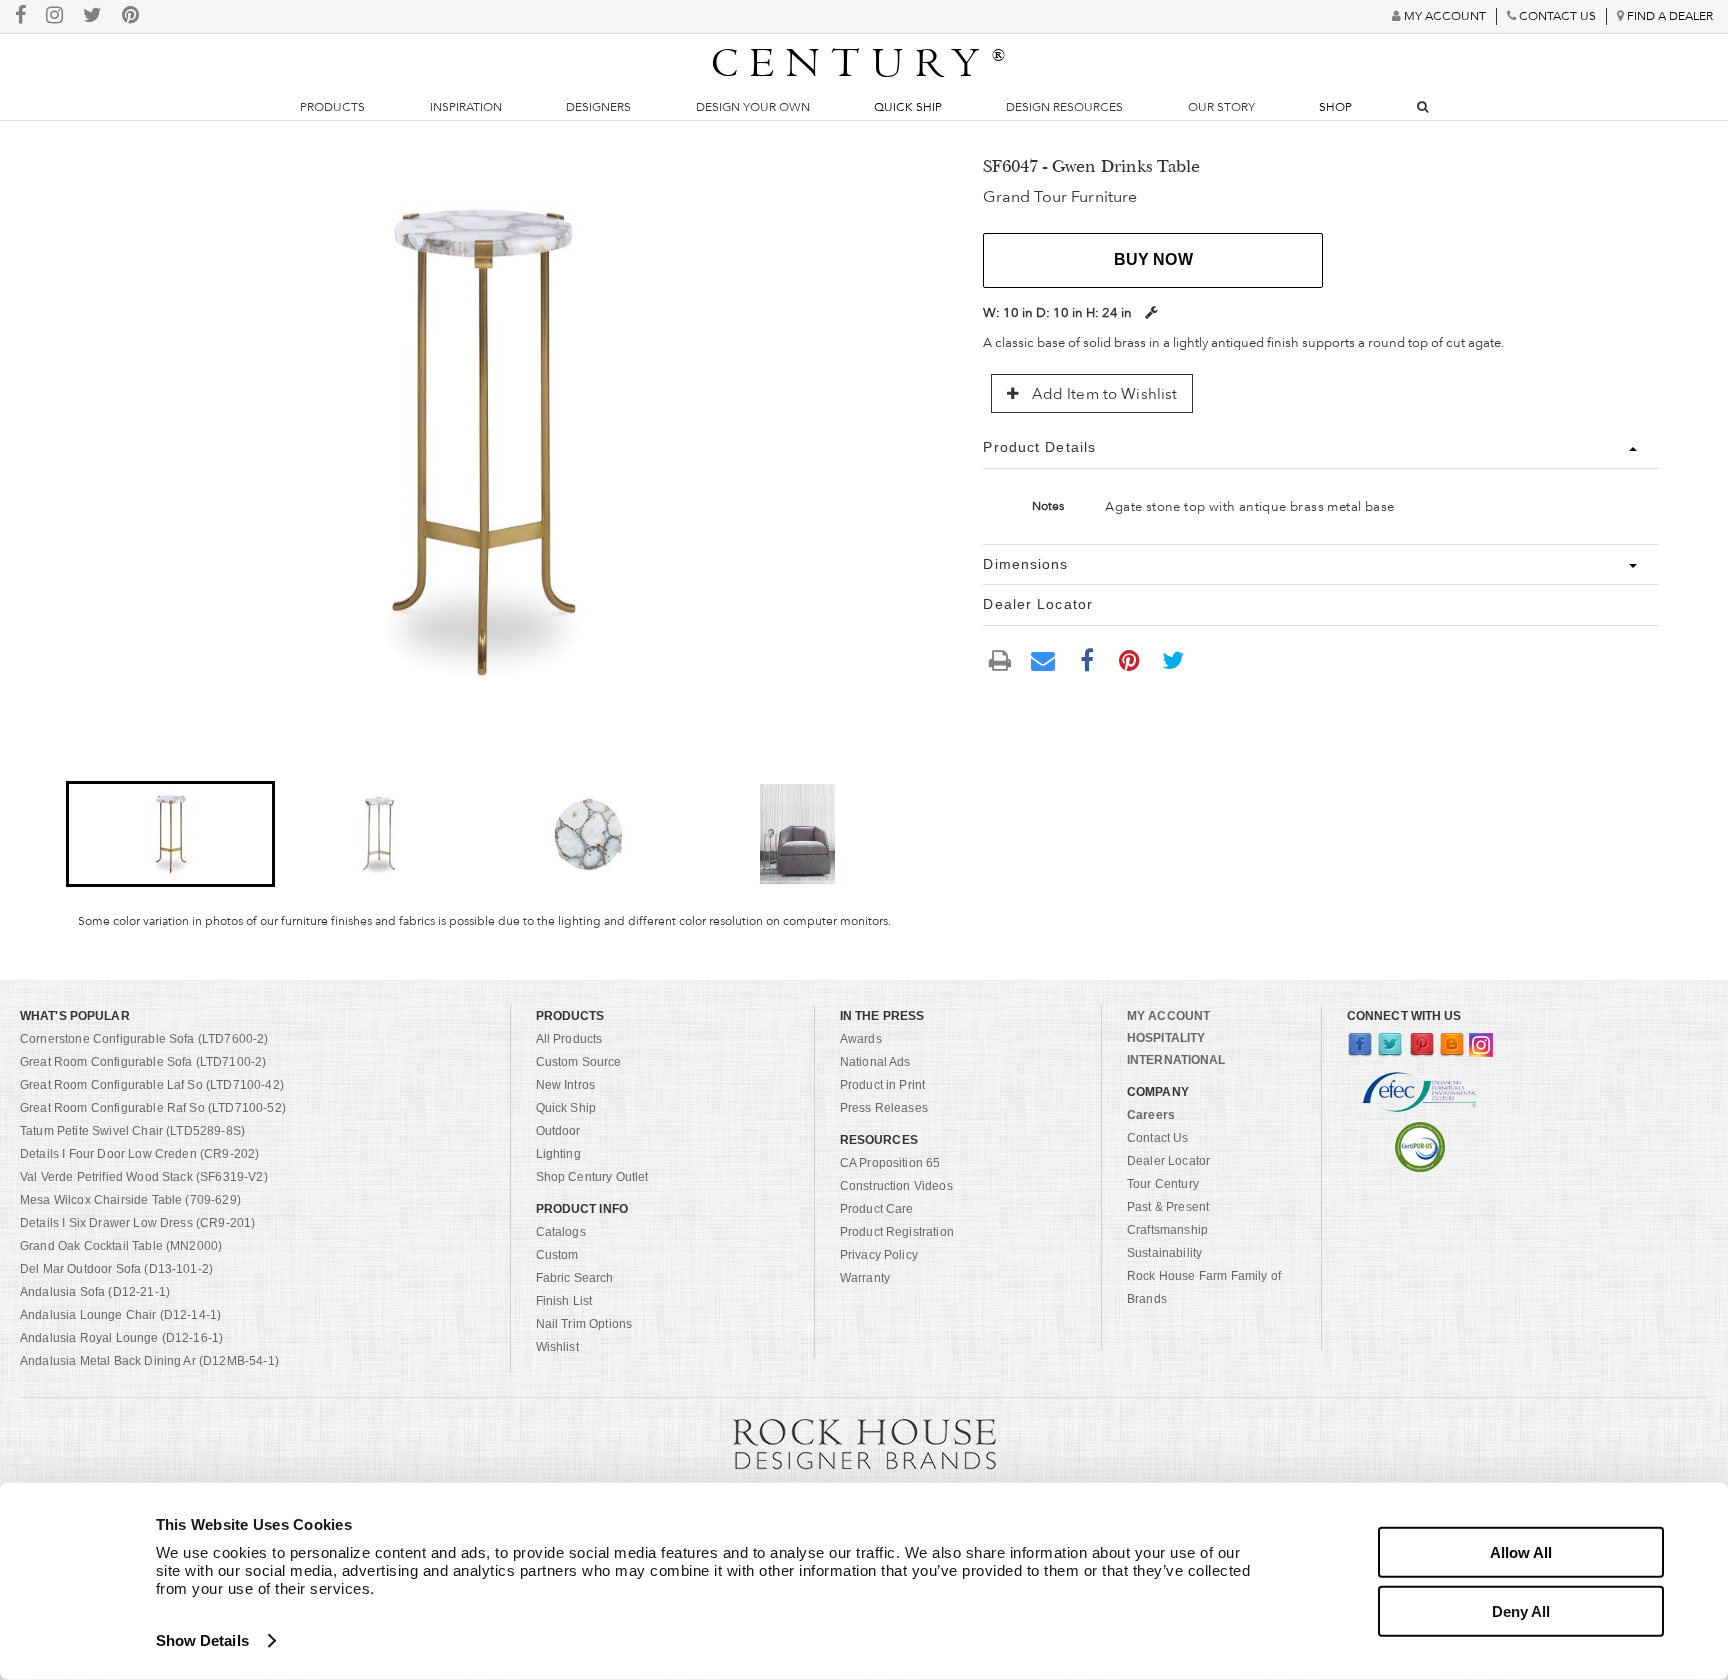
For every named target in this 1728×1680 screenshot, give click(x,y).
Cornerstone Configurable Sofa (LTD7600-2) (144, 1039)
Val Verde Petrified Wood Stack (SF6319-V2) (144, 1177)
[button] (170, 834)
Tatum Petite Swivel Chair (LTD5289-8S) (132, 1131)
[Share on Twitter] (1173, 659)
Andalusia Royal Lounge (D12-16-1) (121, 1338)
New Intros (566, 1085)
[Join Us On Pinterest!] (130, 16)
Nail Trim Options (584, 1324)
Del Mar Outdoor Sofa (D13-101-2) (116, 1269)
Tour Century (1163, 1184)
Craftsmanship (1167, 1230)
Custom (557, 1255)
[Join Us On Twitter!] (92, 16)
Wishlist (557, 1347)
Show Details (202, 1640)
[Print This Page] (1000, 659)
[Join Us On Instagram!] (54, 16)
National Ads (875, 1062)
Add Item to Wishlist (1102, 394)
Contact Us (1158, 1138)
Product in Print (883, 1085)
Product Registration (897, 1232)
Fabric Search (575, 1278)
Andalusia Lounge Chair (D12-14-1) (120, 1315)
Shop (1335, 107)
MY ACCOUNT (1168, 1016)
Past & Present (1168, 1207)
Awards (861, 1039)
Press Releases (884, 1108)
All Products (569, 1039)
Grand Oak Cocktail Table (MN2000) (121, 1246)
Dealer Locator (1168, 1161)
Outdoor (558, 1131)
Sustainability (1164, 1253)
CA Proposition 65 (890, 1163)
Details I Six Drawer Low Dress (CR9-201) (137, 1223)
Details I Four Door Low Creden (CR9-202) (139, 1154)
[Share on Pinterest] (1130, 659)
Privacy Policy (879, 1255)
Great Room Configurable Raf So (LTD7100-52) (153, 1108)
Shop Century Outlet (592, 1177)
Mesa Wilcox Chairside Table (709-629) (130, 1200)
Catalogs (561, 1232)
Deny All (1521, 1610)
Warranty (865, 1278)
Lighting (558, 1154)
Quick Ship (908, 107)
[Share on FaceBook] (1087, 659)
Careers (1151, 1115)
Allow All (1521, 1552)
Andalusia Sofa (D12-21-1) (95, 1292)
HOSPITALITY (1166, 1038)
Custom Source (579, 1062)
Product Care (877, 1209)
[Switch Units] (1151, 312)
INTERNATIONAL (1176, 1060)
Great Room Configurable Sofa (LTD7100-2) (143, 1062)
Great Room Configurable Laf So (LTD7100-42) (152, 1085)
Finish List (564, 1301)
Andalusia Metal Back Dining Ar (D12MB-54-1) (149, 1361)
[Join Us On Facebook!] (20, 16)
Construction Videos (896, 1186)
